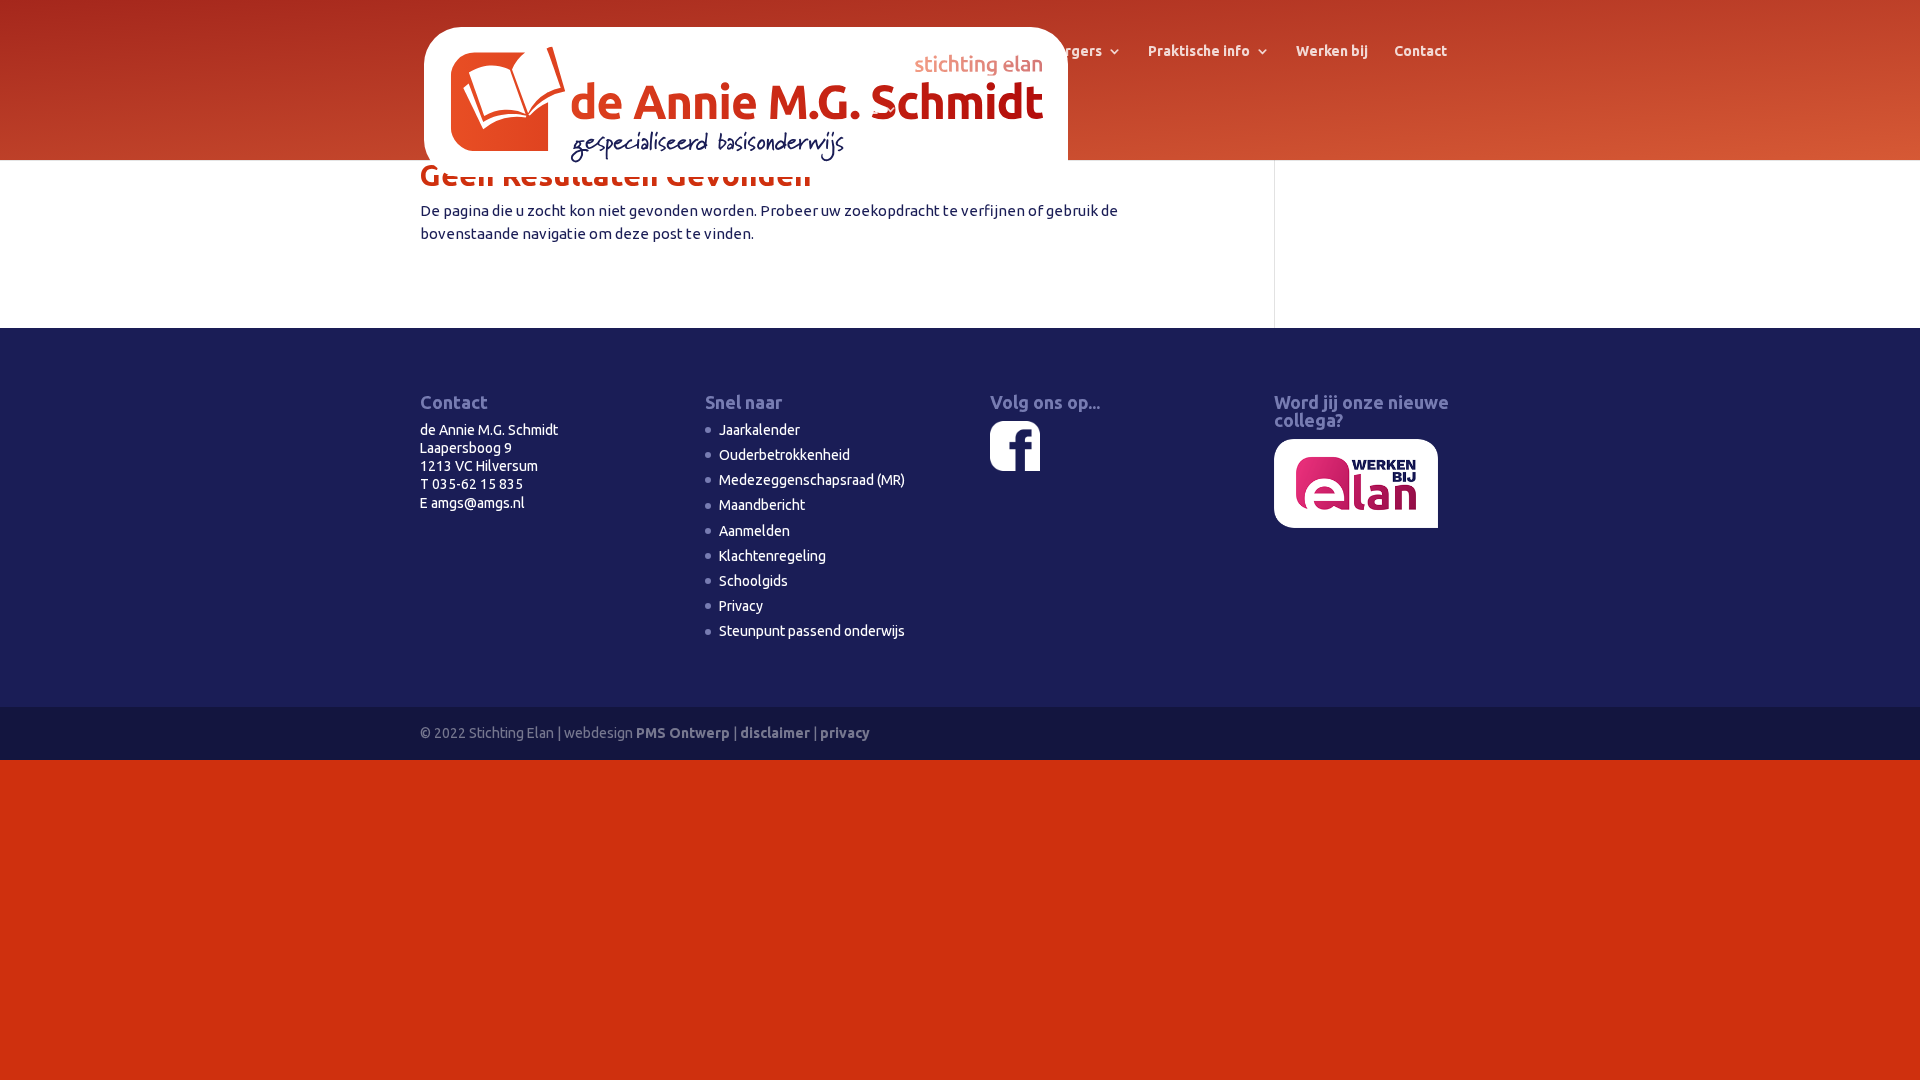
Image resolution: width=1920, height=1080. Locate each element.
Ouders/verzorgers (1035, 51)
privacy (845, 733)
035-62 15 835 (477, 484)
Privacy (741, 606)
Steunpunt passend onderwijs (812, 631)
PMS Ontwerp (683, 733)
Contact (1420, 51)
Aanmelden (754, 531)
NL (869, 109)
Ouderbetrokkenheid (784, 455)
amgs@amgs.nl (478, 503)
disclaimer (775, 733)
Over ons (891, 51)
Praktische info (1199, 51)
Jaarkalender (759, 430)
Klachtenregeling (772, 556)
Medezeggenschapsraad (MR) (812, 480)
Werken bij (1332, 51)
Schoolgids (753, 581)
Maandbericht (762, 505)
